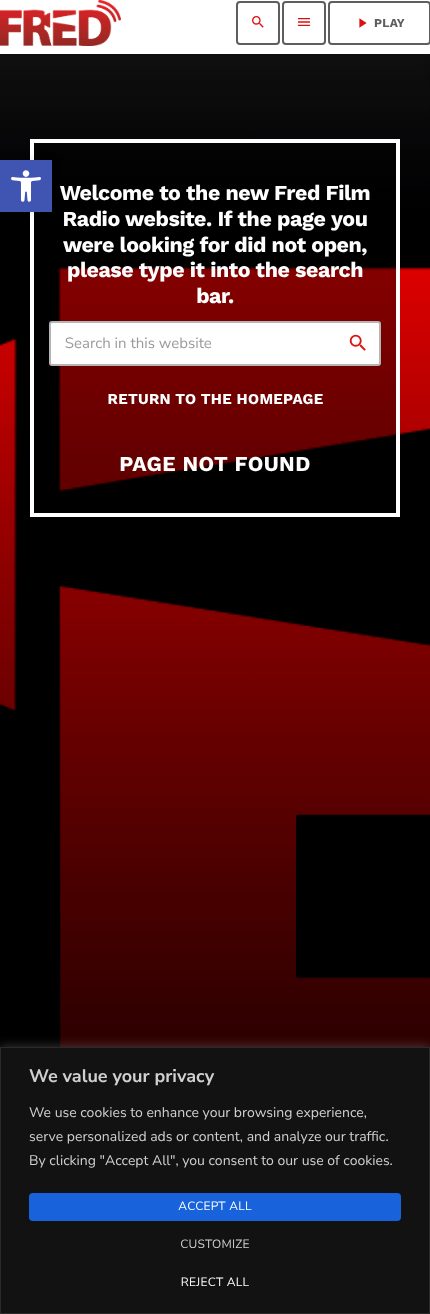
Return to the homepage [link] (216, 399)
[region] (215, 1180)
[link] (26, 186)
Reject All (215, 1283)
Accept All (214, 1207)
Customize (214, 1245)
